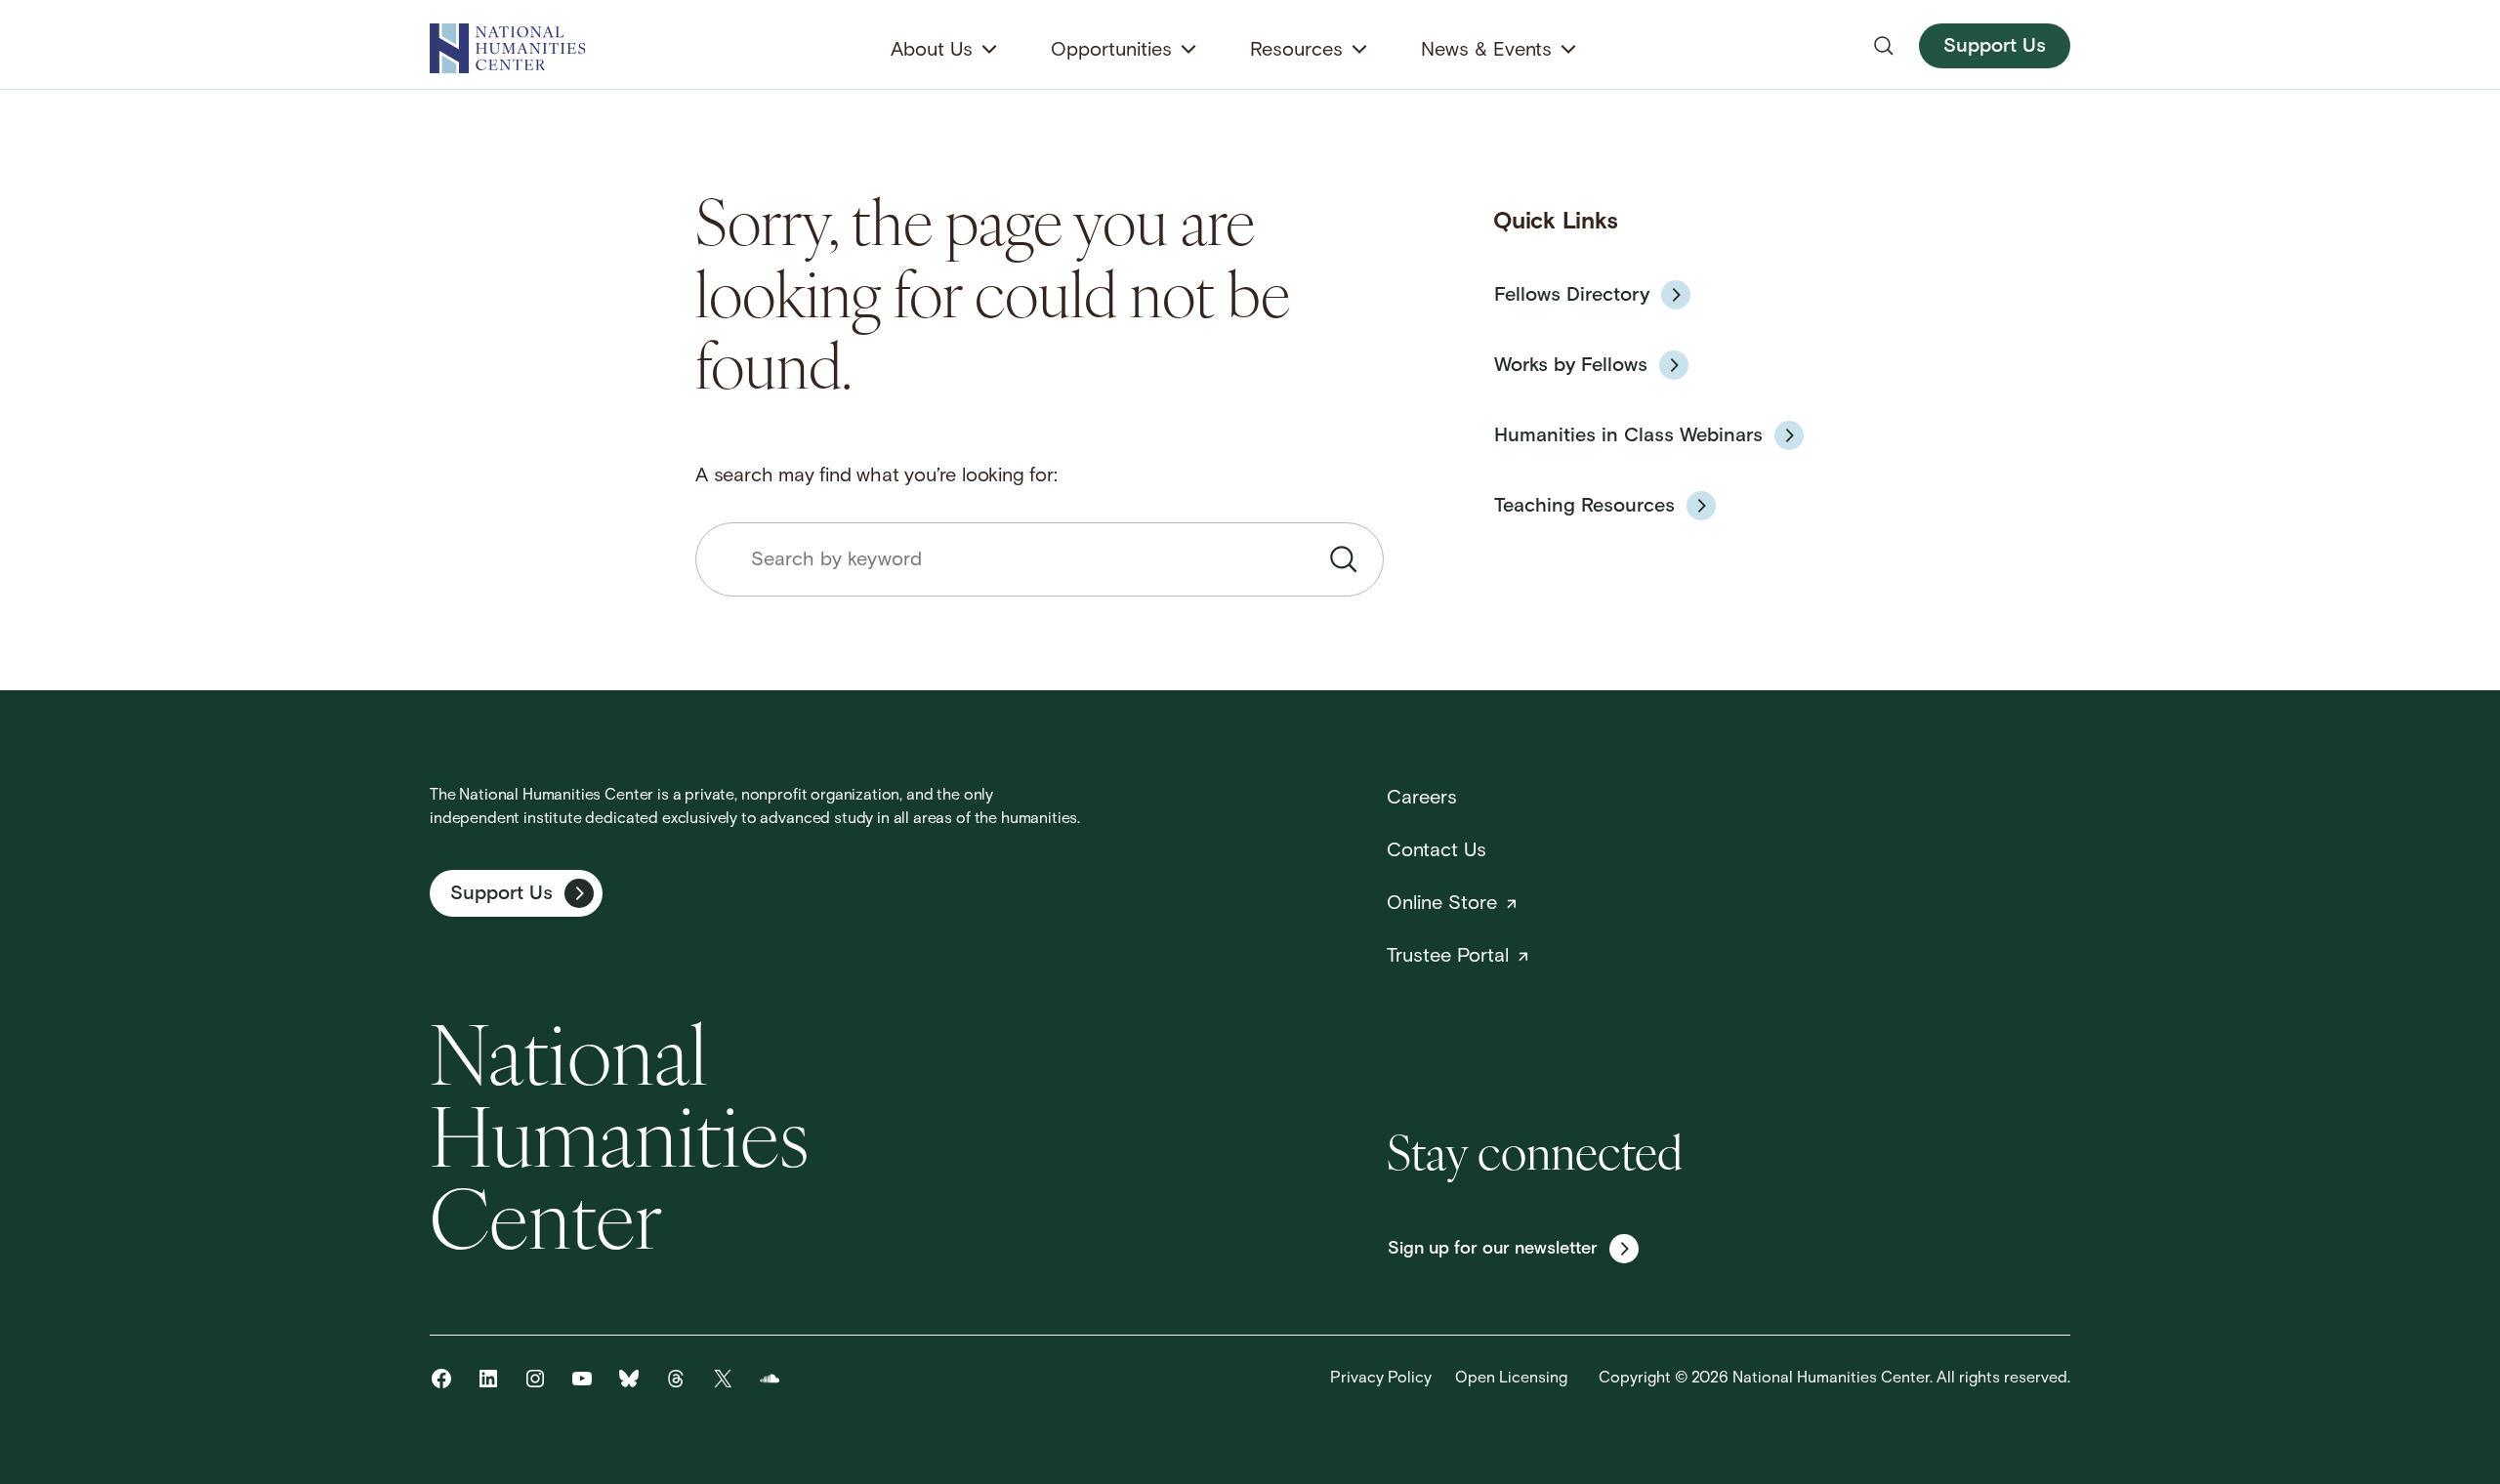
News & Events (1486, 51)
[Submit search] (1344, 559)
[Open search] (1884, 46)
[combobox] (1040, 559)
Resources (1296, 51)
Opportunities (1111, 51)
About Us (932, 51)
